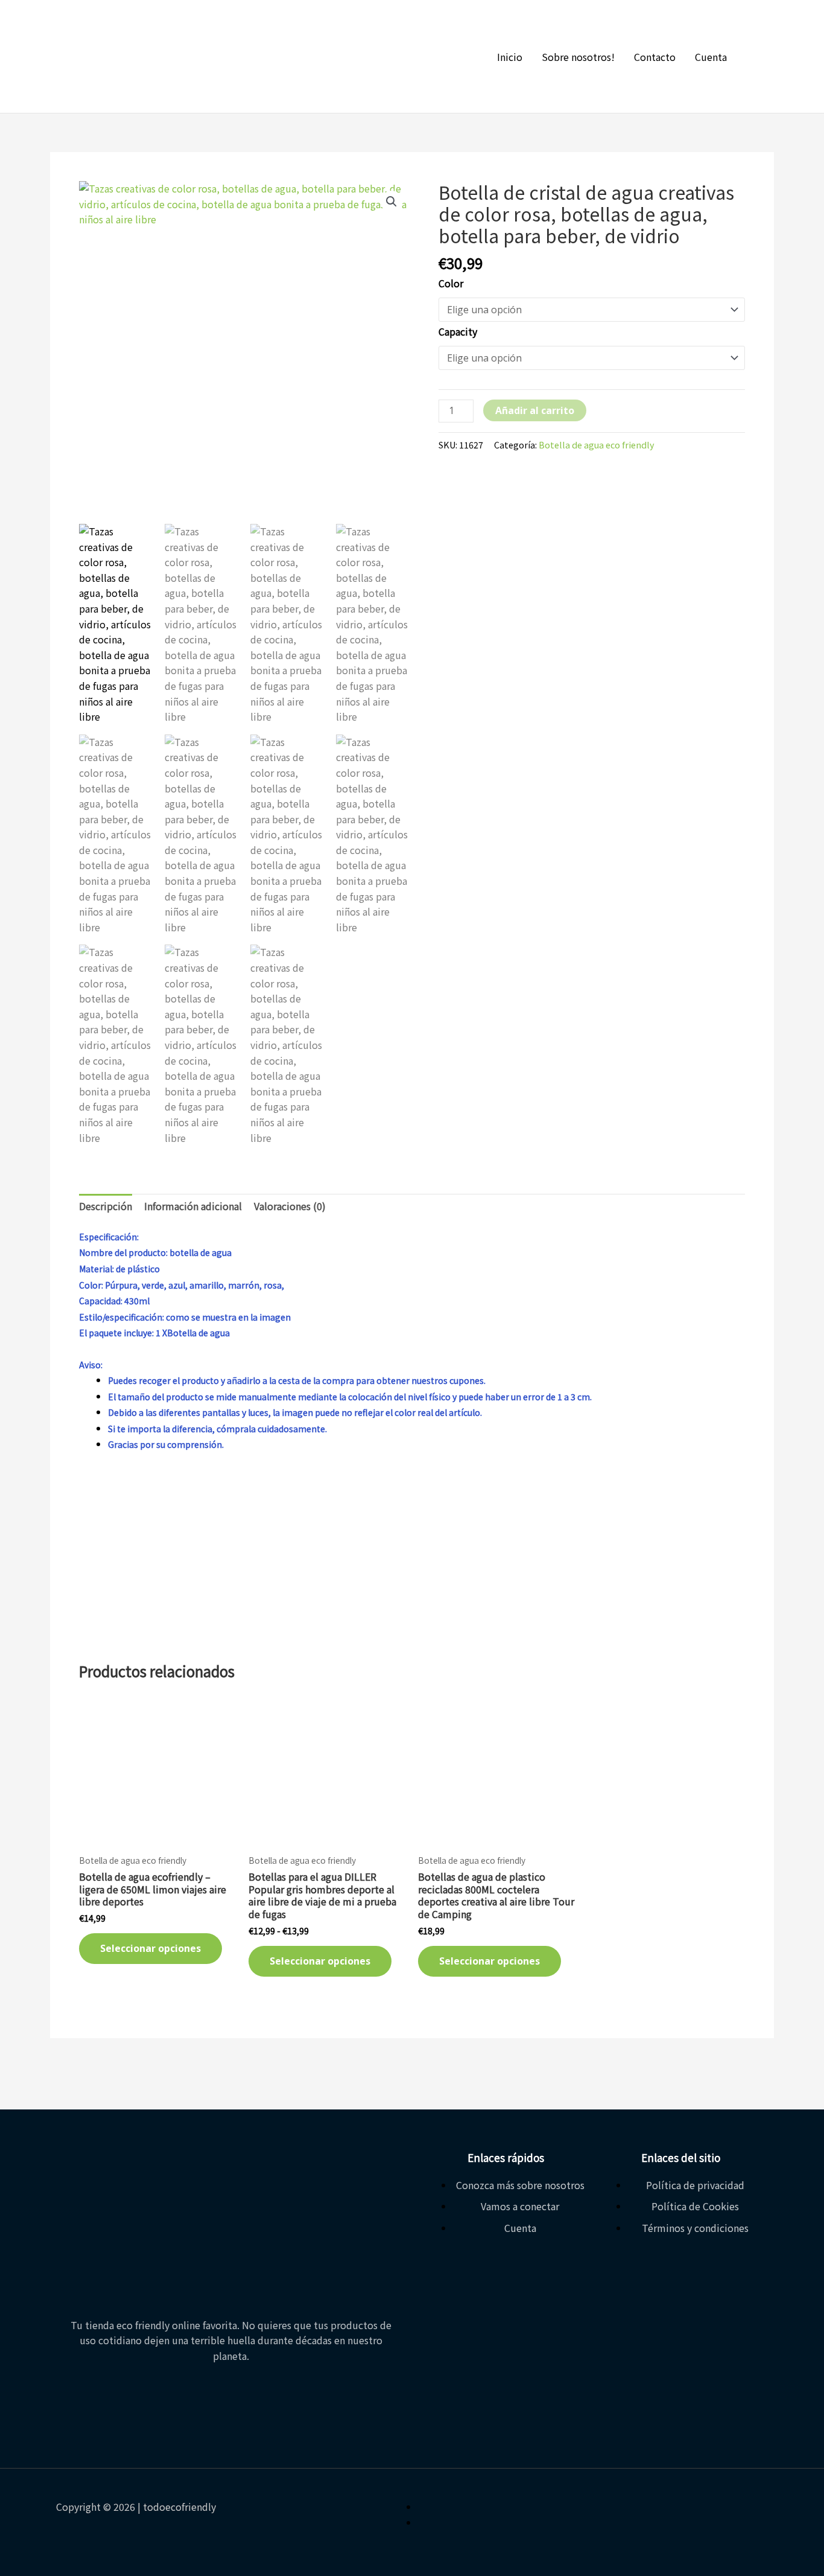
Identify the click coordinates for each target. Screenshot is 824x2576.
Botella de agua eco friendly (597, 445)
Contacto (655, 57)
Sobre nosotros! (578, 57)
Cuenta (711, 57)
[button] (391, 202)
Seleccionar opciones (151, 1948)
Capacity (458, 331)
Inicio (510, 57)
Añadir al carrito (535, 410)
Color (451, 283)
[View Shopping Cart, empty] (761, 57)
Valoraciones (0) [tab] (290, 1206)
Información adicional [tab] (193, 1206)
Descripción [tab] (106, 1206)
